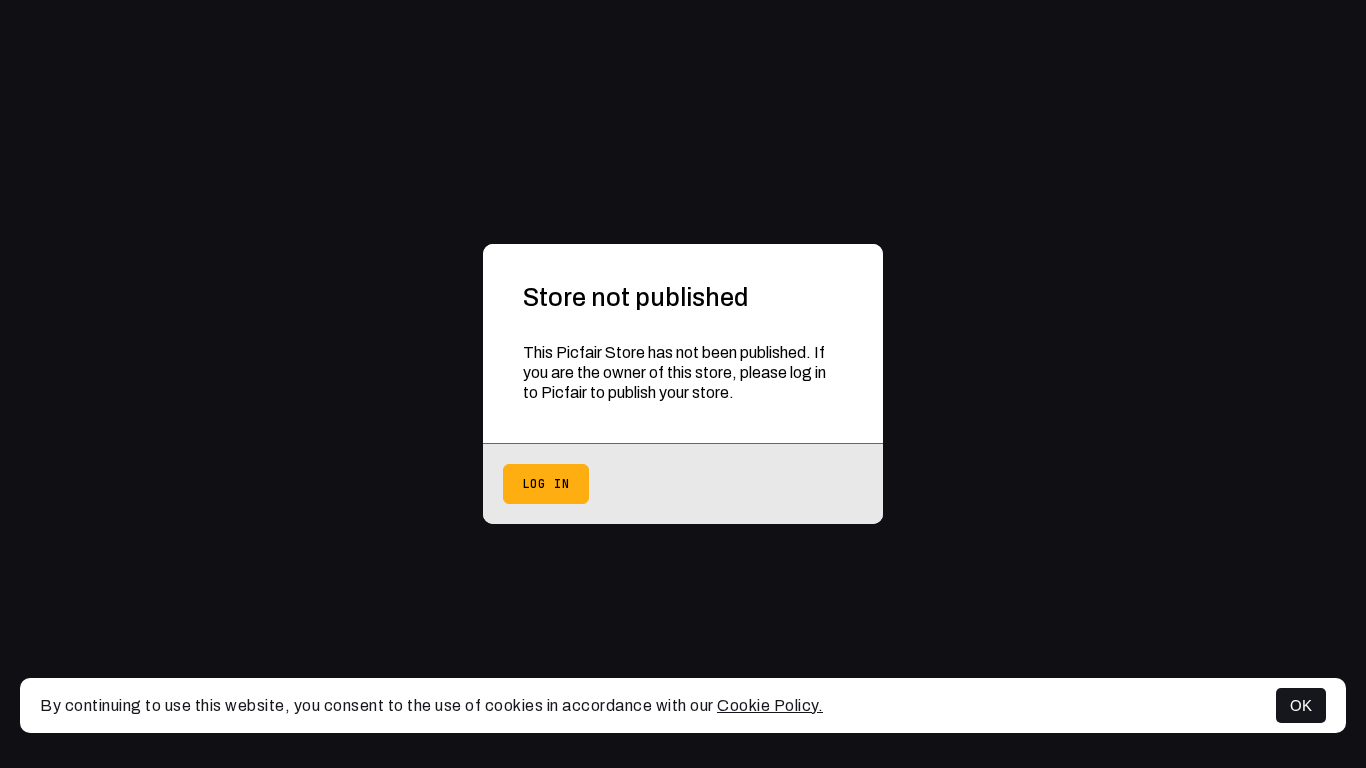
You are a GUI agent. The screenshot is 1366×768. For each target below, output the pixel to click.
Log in (546, 484)
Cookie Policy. (770, 705)
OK (1301, 705)
